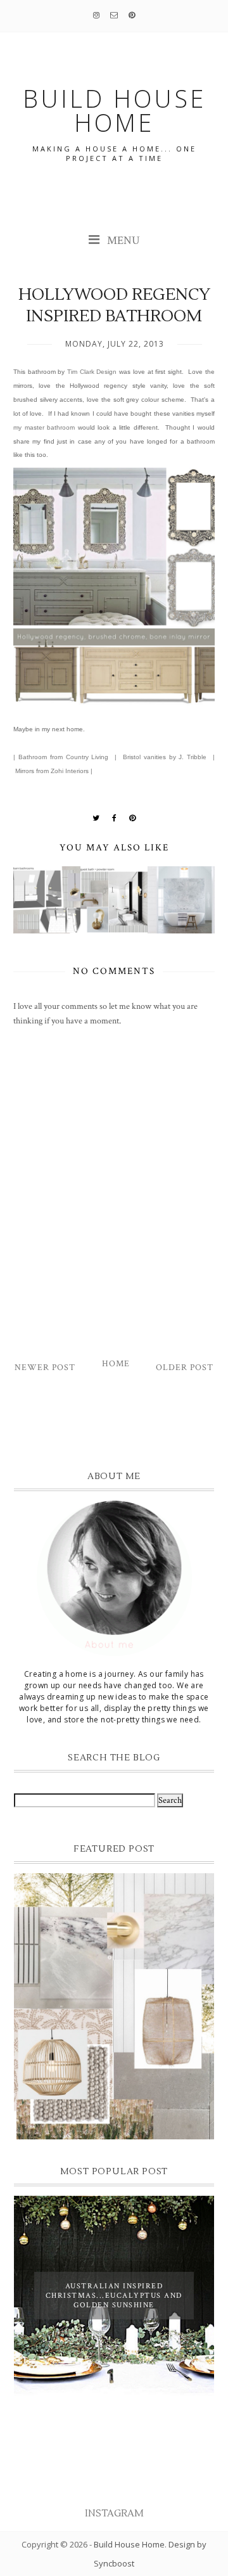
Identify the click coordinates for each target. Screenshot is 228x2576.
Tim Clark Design (92, 372)
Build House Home (129, 2544)
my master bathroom (44, 427)
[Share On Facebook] (115, 818)
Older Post (185, 1368)
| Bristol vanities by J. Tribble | (165, 757)
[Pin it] (133, 818)
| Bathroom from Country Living (61, 757)
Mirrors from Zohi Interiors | (53, 771)
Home (116, 1364)
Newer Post (45, 1368)
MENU (122, 240)
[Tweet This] (96, 818)
